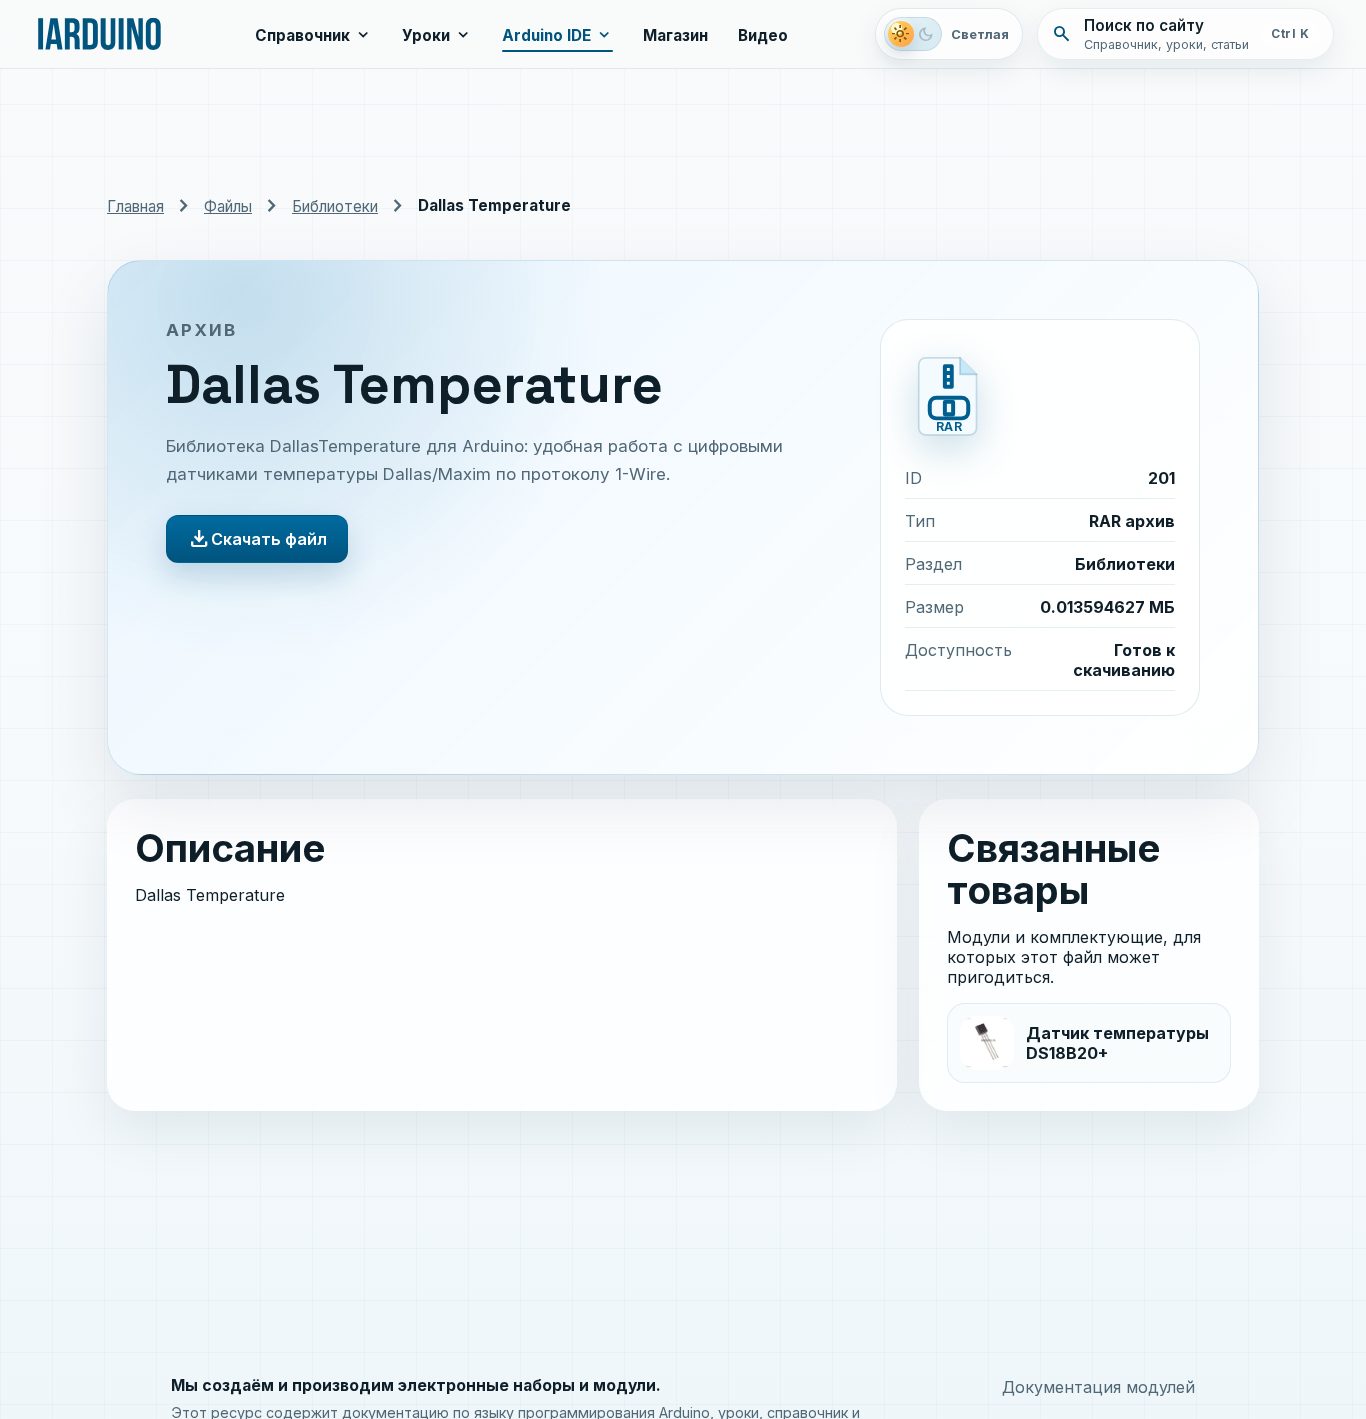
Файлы (228, 206)
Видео (763, 35)
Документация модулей (1098, 1387)
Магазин (675, 35)
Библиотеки (335, 206)
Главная (135, 206)
